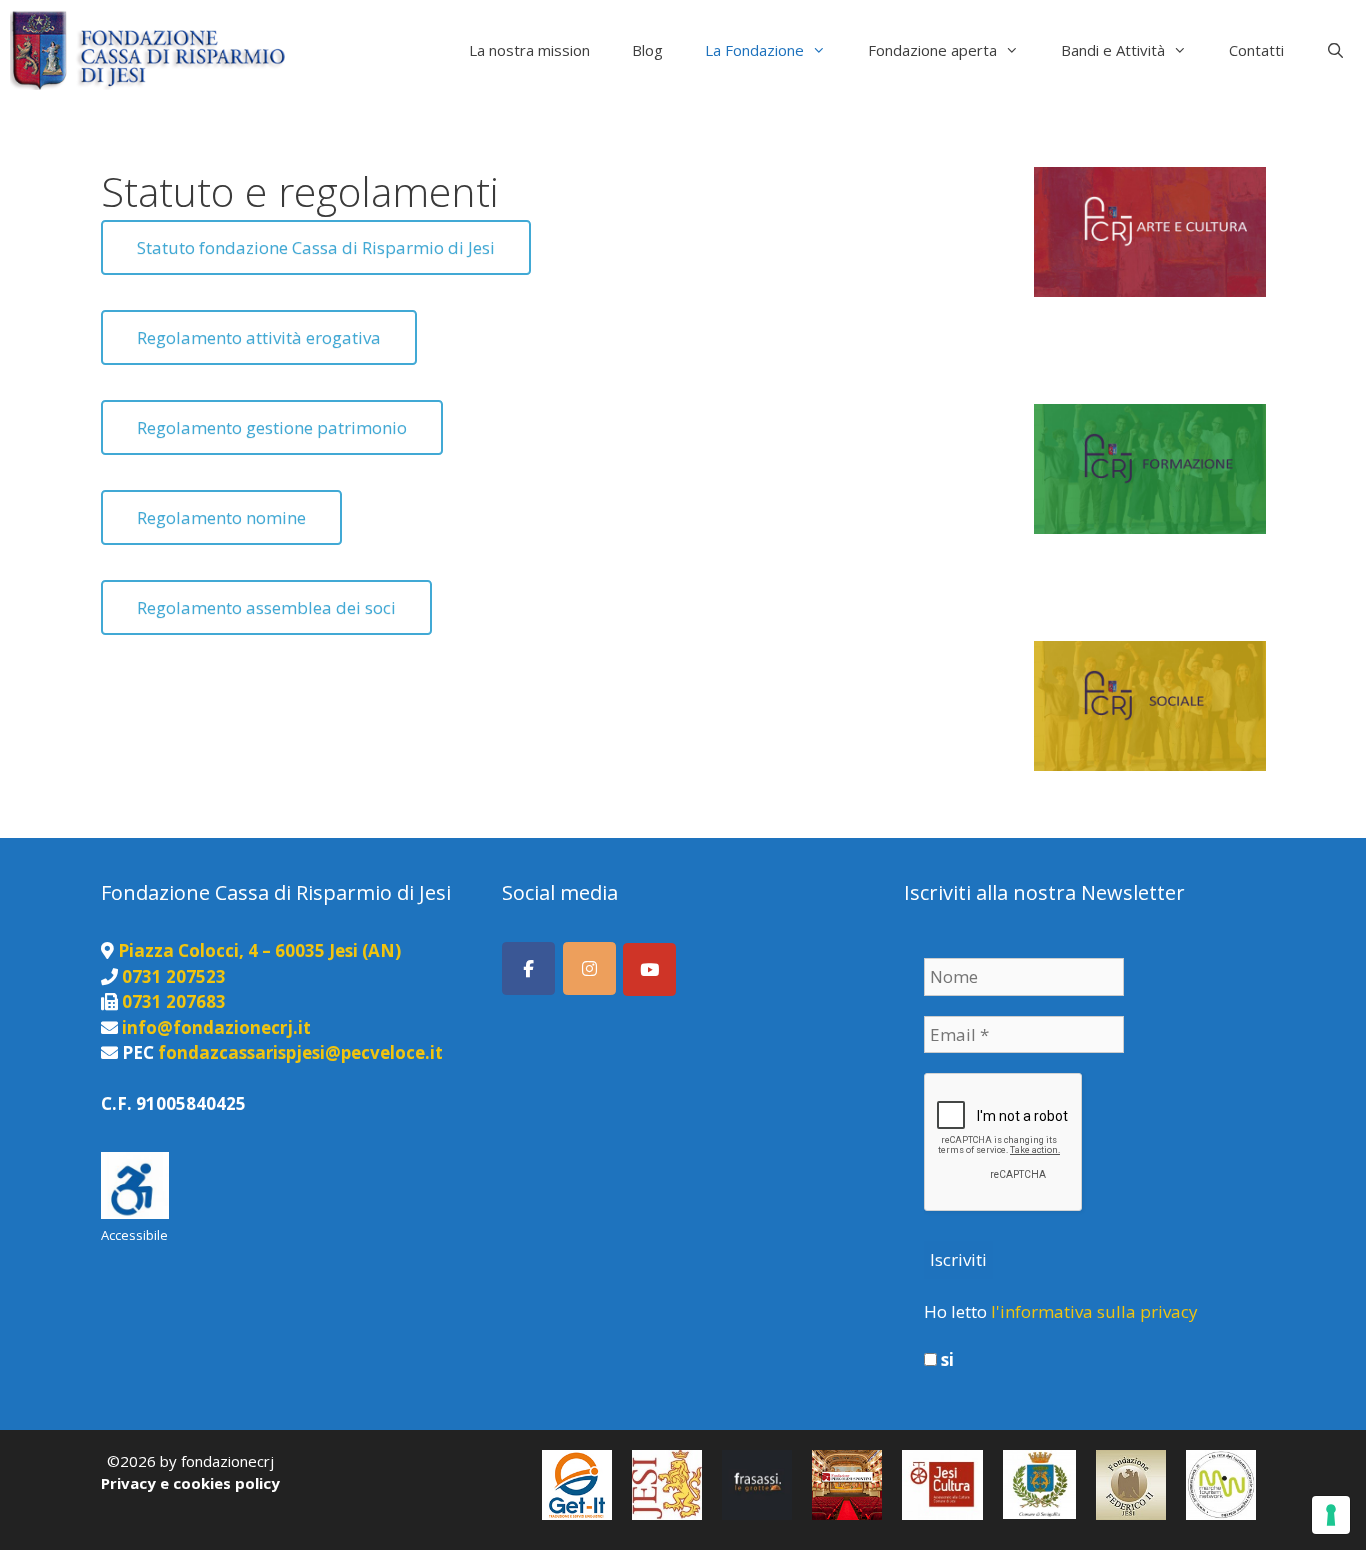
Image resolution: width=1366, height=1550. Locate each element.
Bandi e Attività (1113, 50)
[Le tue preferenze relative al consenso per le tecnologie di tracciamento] (1331, 1515)
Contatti (1256, 50)
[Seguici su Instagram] (589, 968)
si (945, 1360)
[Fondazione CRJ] (152, 50)
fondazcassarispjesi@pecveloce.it (300, 1052)
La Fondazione (754, 50)
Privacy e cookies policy (190, 1483)
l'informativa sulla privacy (1094, 1311)
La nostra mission (529, 50)
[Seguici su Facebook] (528, 968)
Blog (647, 50)
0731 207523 (174, 976)
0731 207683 (174, 1001)
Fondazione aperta (932, 50)
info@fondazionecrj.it (216, 1027)
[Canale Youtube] (649, 969)
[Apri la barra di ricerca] (1335, 50)
